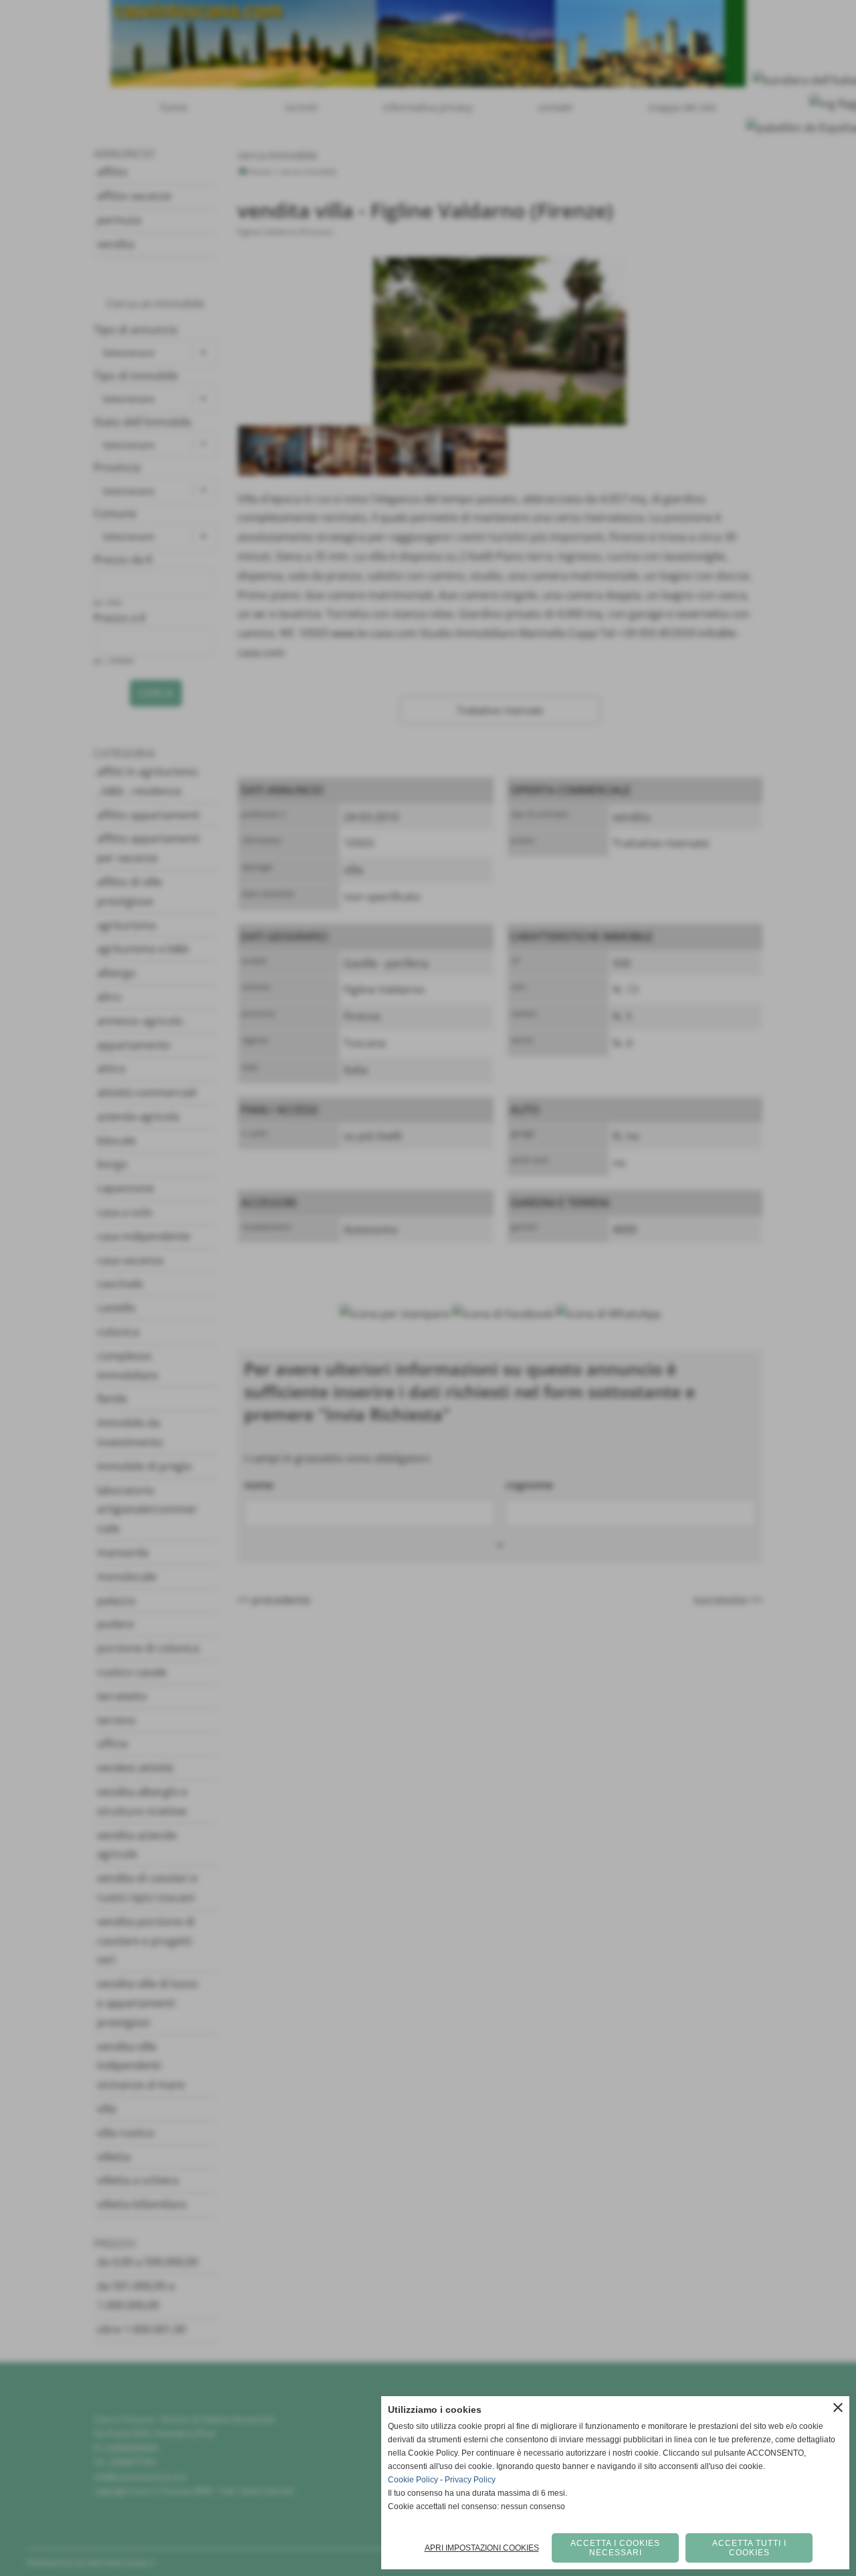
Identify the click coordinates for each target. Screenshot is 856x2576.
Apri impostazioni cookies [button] (482, 2548)
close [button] (838, 2408)
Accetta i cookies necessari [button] (615, 2548)
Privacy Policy (470, 2480)
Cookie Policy (413, 2480)
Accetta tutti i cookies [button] (749, 2548)
